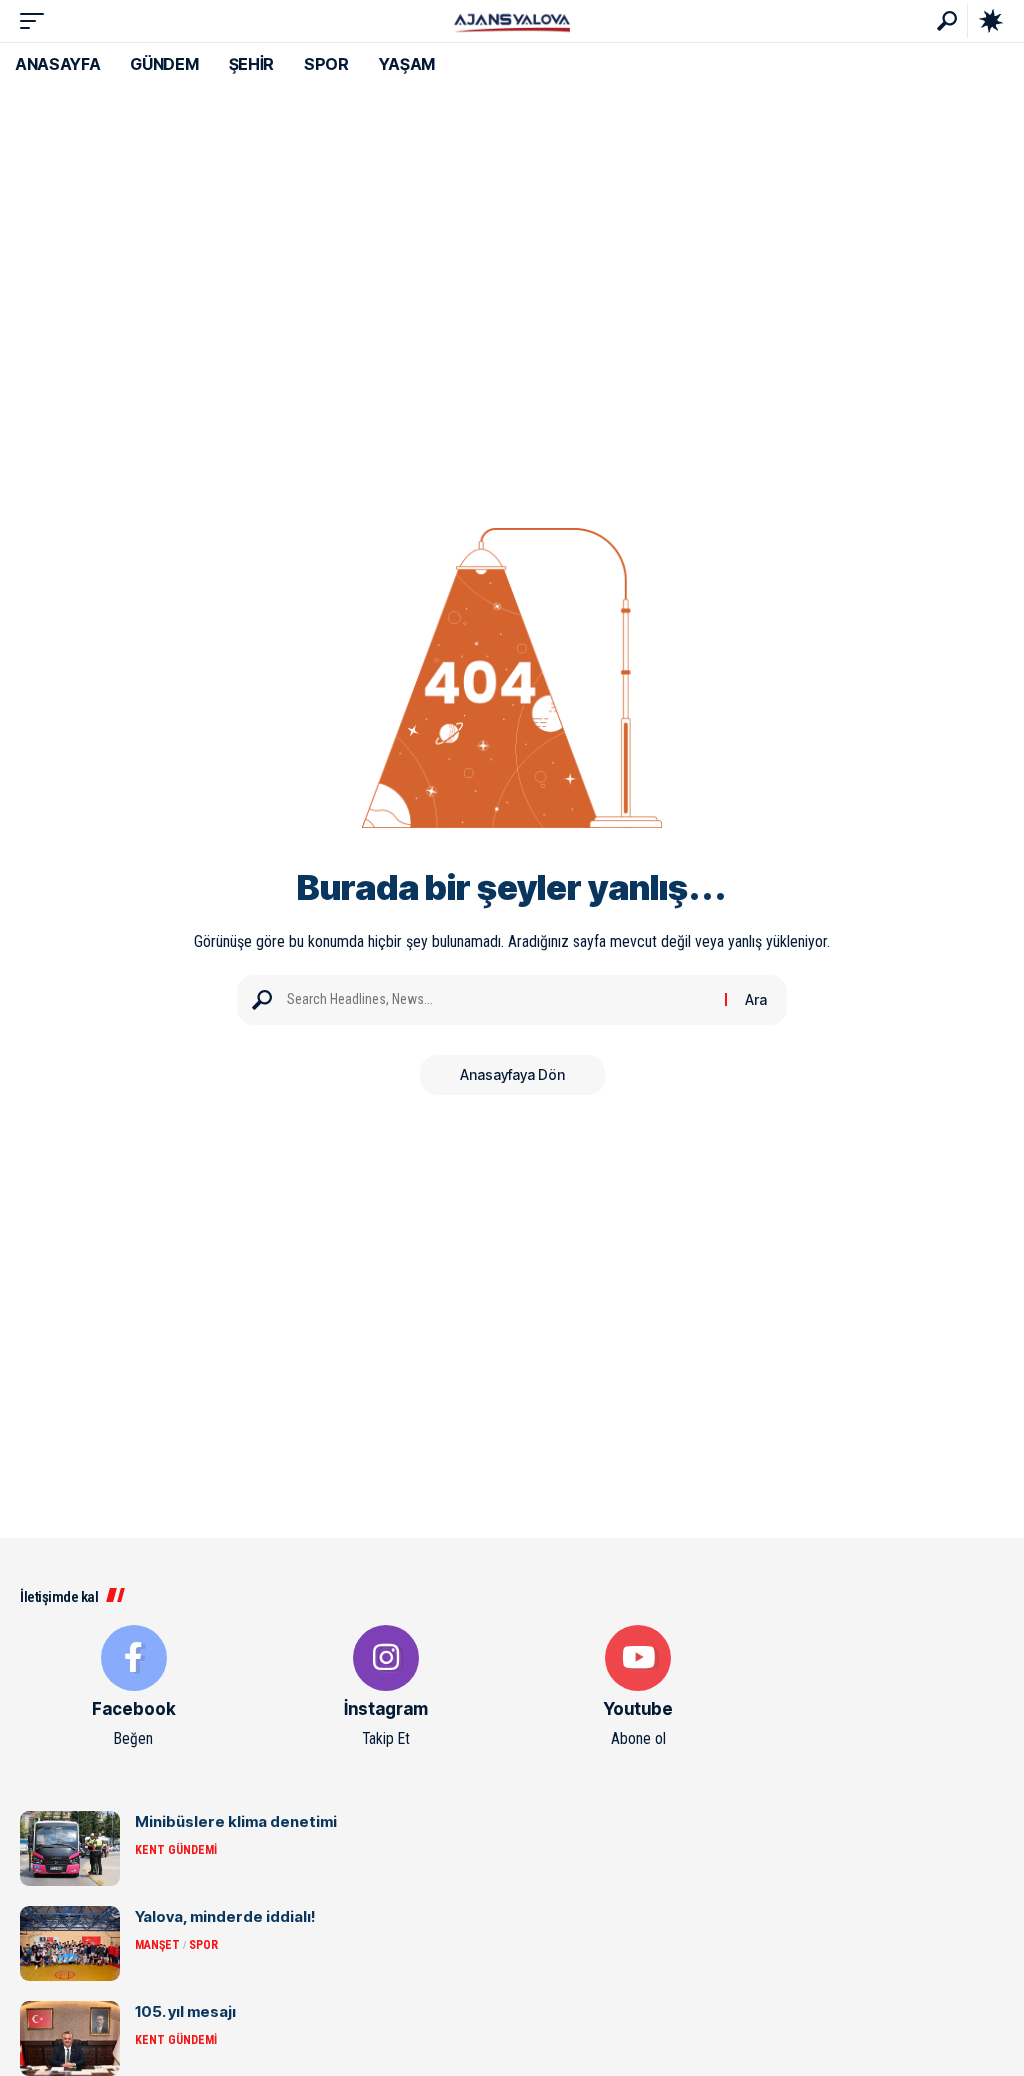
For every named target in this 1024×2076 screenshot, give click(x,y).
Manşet (157, 1945)
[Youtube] (638, 1688)
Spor (203, 1945)
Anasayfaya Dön (512, 1074)
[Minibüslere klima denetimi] (70, 1848)
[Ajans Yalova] (512, 20)
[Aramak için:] (498, 1000)
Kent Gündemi (176, 1850)
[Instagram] (385, 1688)
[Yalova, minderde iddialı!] (70, 1943)
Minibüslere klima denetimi (236, 1821)
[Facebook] (133, 1688)
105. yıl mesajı (185, 2011)
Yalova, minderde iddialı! (225, 1916)
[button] (37, 21)
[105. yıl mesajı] (70, 2038)
